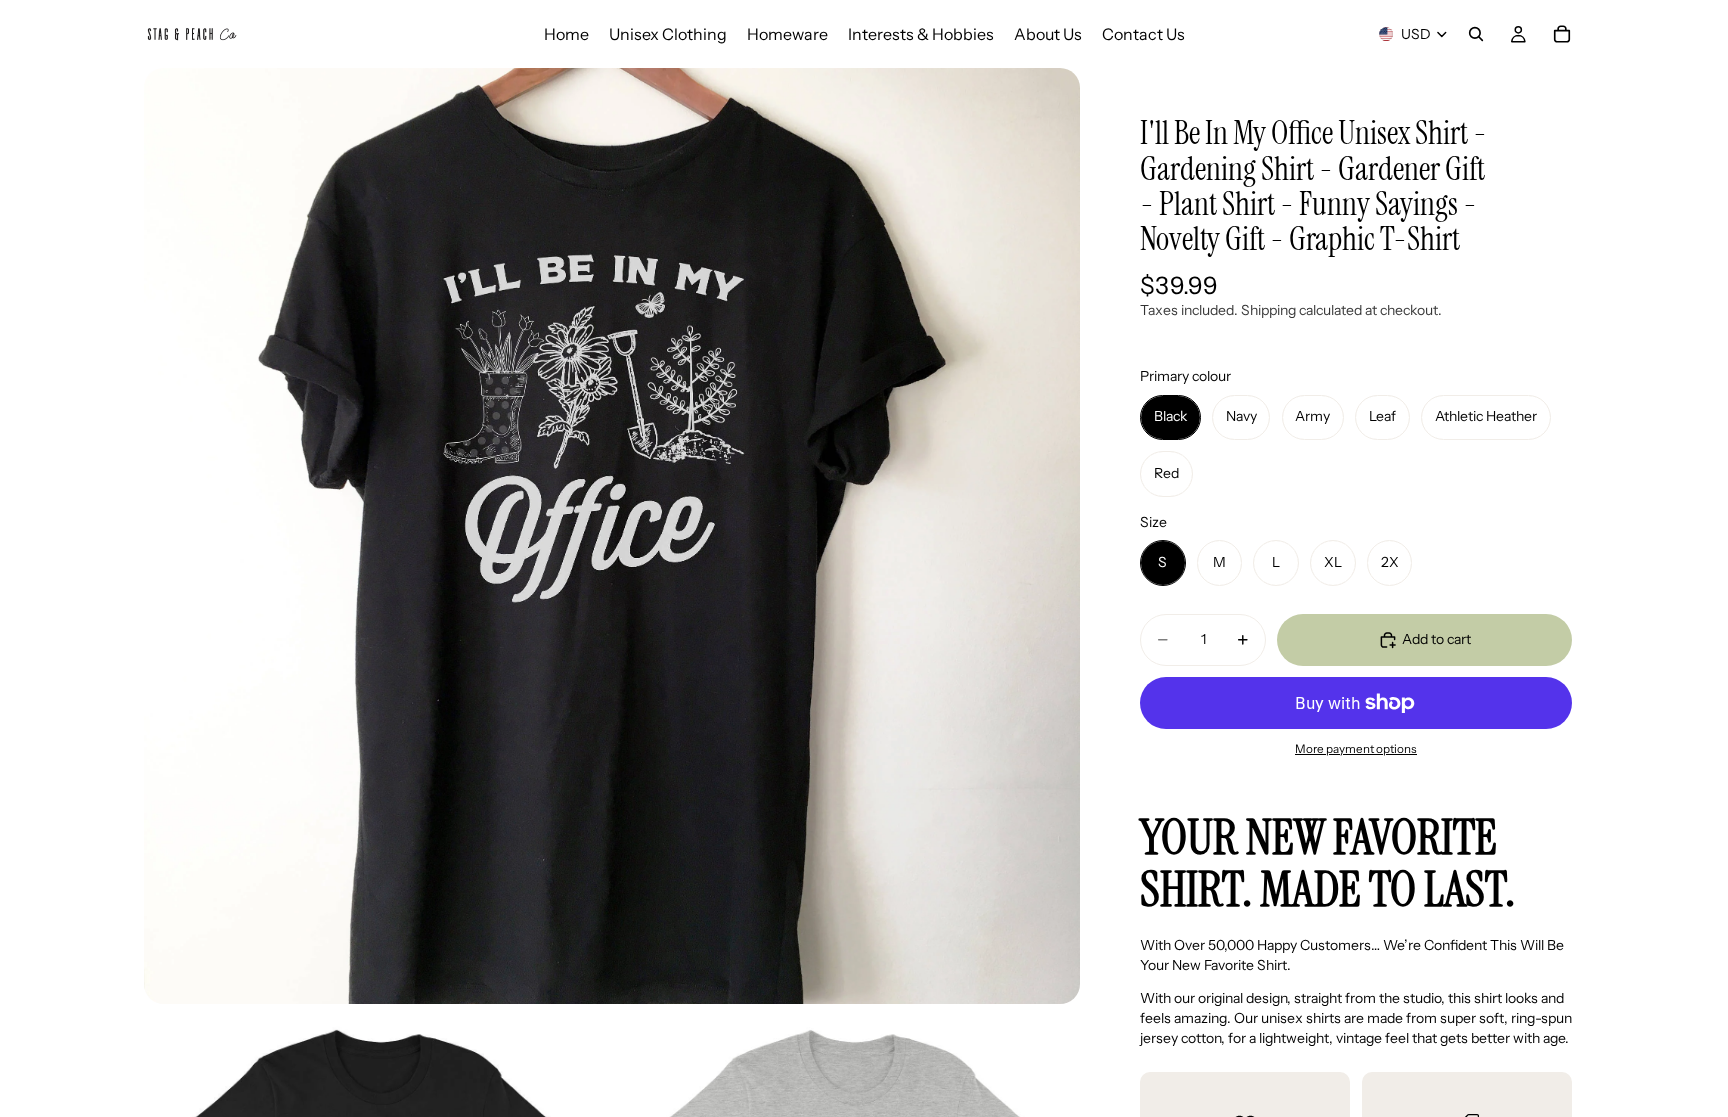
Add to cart (1436, 639)
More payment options (1356, 749)
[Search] (1476, 34)
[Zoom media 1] (612, 536)
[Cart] (1562, 34)
